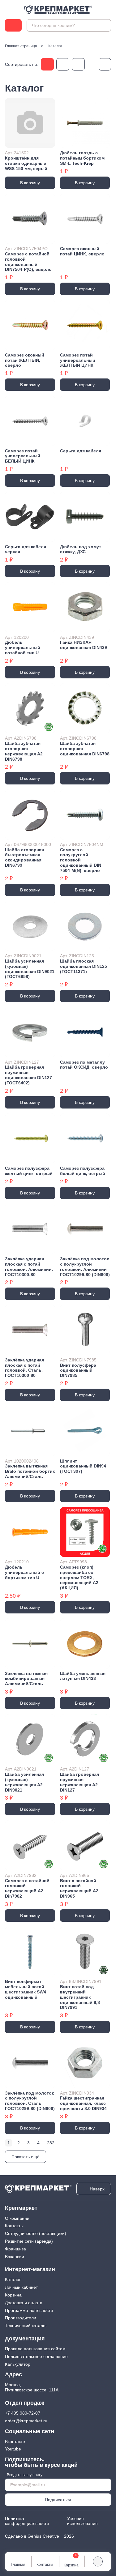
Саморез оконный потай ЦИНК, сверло (82, 251)
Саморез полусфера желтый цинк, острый (29, 1171)
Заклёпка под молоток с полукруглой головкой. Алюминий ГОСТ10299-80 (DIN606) (85, 1267)
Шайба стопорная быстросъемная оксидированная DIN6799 (24, 857)
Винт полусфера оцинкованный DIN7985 (78, 1370)
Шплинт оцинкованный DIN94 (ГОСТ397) (83, 1466)
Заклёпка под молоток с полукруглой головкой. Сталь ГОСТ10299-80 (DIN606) (30, 2101)
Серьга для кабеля (81, 451)
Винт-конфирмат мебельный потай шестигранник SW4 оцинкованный (26, 1989)
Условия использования (82, 2521)
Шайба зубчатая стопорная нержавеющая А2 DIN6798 (24, 751)
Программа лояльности (29, 2310)
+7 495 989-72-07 (23, 2413)
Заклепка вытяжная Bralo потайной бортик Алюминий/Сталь (30, 1471)
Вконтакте (15, 2441)
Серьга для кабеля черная (26, 549)
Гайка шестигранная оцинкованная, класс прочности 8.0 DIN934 (83, 2103)
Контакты (14, 2226)
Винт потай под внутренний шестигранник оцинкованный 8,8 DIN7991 (80, 1997)
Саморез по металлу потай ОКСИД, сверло (84, 1065)
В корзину (30, 183)
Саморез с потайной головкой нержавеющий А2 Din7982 (27, 1888)
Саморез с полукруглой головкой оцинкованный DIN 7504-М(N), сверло (81, 860)
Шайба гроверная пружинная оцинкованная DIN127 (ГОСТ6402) (28, 1075)
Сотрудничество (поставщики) (36, 2233)
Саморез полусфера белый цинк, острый (83, 1171)
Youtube (13, 2449)
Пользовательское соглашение (36, 2356)
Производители (21, 2318)
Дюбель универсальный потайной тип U (23, 647)
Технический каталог (26, 2326)
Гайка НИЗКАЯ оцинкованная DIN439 (84, 645)
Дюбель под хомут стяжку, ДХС (81, 549)
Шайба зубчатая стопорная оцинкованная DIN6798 (85, 749)
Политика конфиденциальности (27, 2521)
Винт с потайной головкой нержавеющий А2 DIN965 (79, 1888)
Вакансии (15, 2257)
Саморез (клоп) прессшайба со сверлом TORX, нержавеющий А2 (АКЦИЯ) (79, 1577)
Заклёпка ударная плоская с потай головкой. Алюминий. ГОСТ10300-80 (29, 1267)
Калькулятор (18, 2364)
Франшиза (15, 2249)
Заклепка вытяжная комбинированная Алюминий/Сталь (26, 1679)
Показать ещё (26, 2157)
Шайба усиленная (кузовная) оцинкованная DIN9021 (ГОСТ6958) (30, 969)
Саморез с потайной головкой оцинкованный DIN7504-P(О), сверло (28, 262)
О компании (17, 2218)
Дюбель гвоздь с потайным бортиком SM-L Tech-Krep (82, 158)
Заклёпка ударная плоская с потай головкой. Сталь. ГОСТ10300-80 (24, 1368)
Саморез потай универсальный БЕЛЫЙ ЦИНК (23, 456)
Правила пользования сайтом (35, 2349)
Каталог (13, 2279)
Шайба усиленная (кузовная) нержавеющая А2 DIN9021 (24, 1782)
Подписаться (58, 2500)
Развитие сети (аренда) (29, 2241)
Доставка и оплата (24, 2303)
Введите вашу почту (25, 2475)
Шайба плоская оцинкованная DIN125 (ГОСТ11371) (84, 966)
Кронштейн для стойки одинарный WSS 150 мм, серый (26, 163)
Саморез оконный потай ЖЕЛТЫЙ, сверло (25, 360)
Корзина (13, 2295)
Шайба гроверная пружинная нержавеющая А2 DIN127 (79, 1782)
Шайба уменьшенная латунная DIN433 (83, 1676)
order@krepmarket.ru (26, 2421)
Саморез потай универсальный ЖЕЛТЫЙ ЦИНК (78, 360)
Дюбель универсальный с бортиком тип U (24, 1572)
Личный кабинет (21, 2287)
